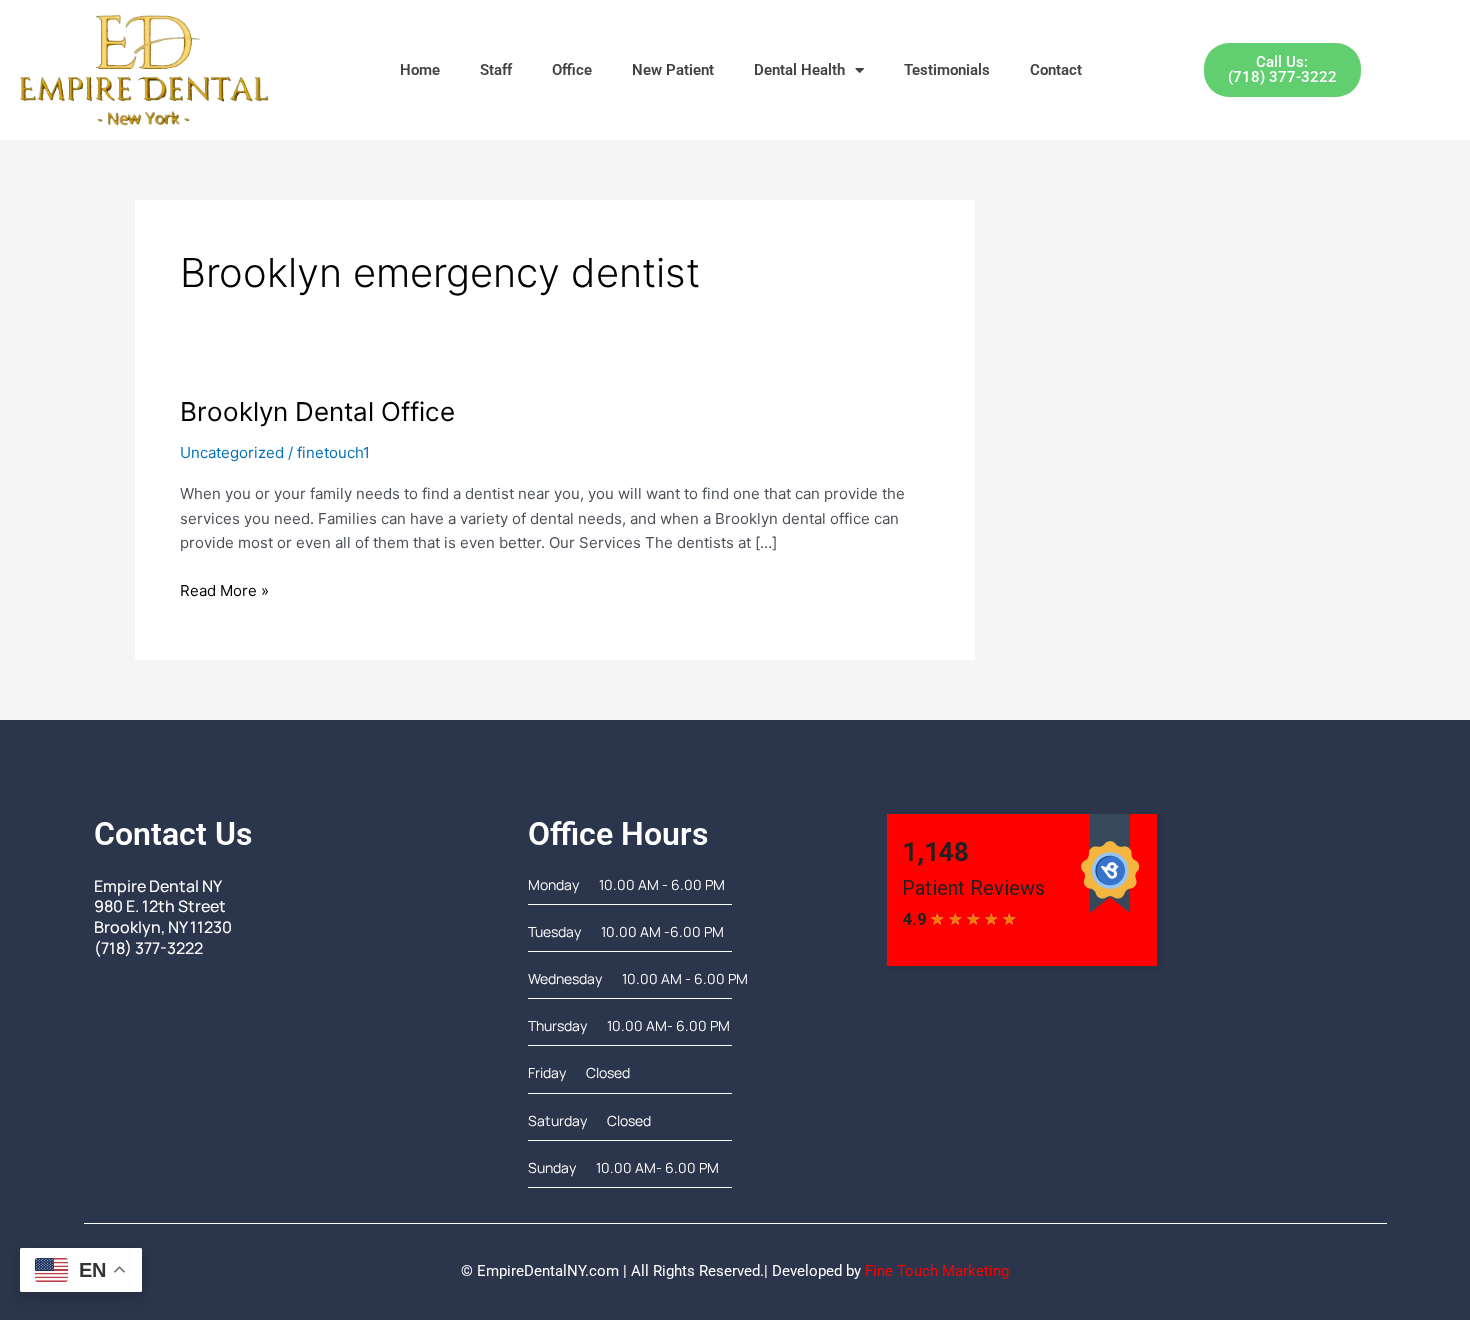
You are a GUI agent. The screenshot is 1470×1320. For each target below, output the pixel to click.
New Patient (673, 70)
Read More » (224, 589)
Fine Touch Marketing (937, 1271)
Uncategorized (232, 452)
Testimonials (947, 70)
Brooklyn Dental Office (317, 411)
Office (572, 70)
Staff (496, 70)
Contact (1056, 70)
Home (420, 70)
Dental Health (799, 70)
